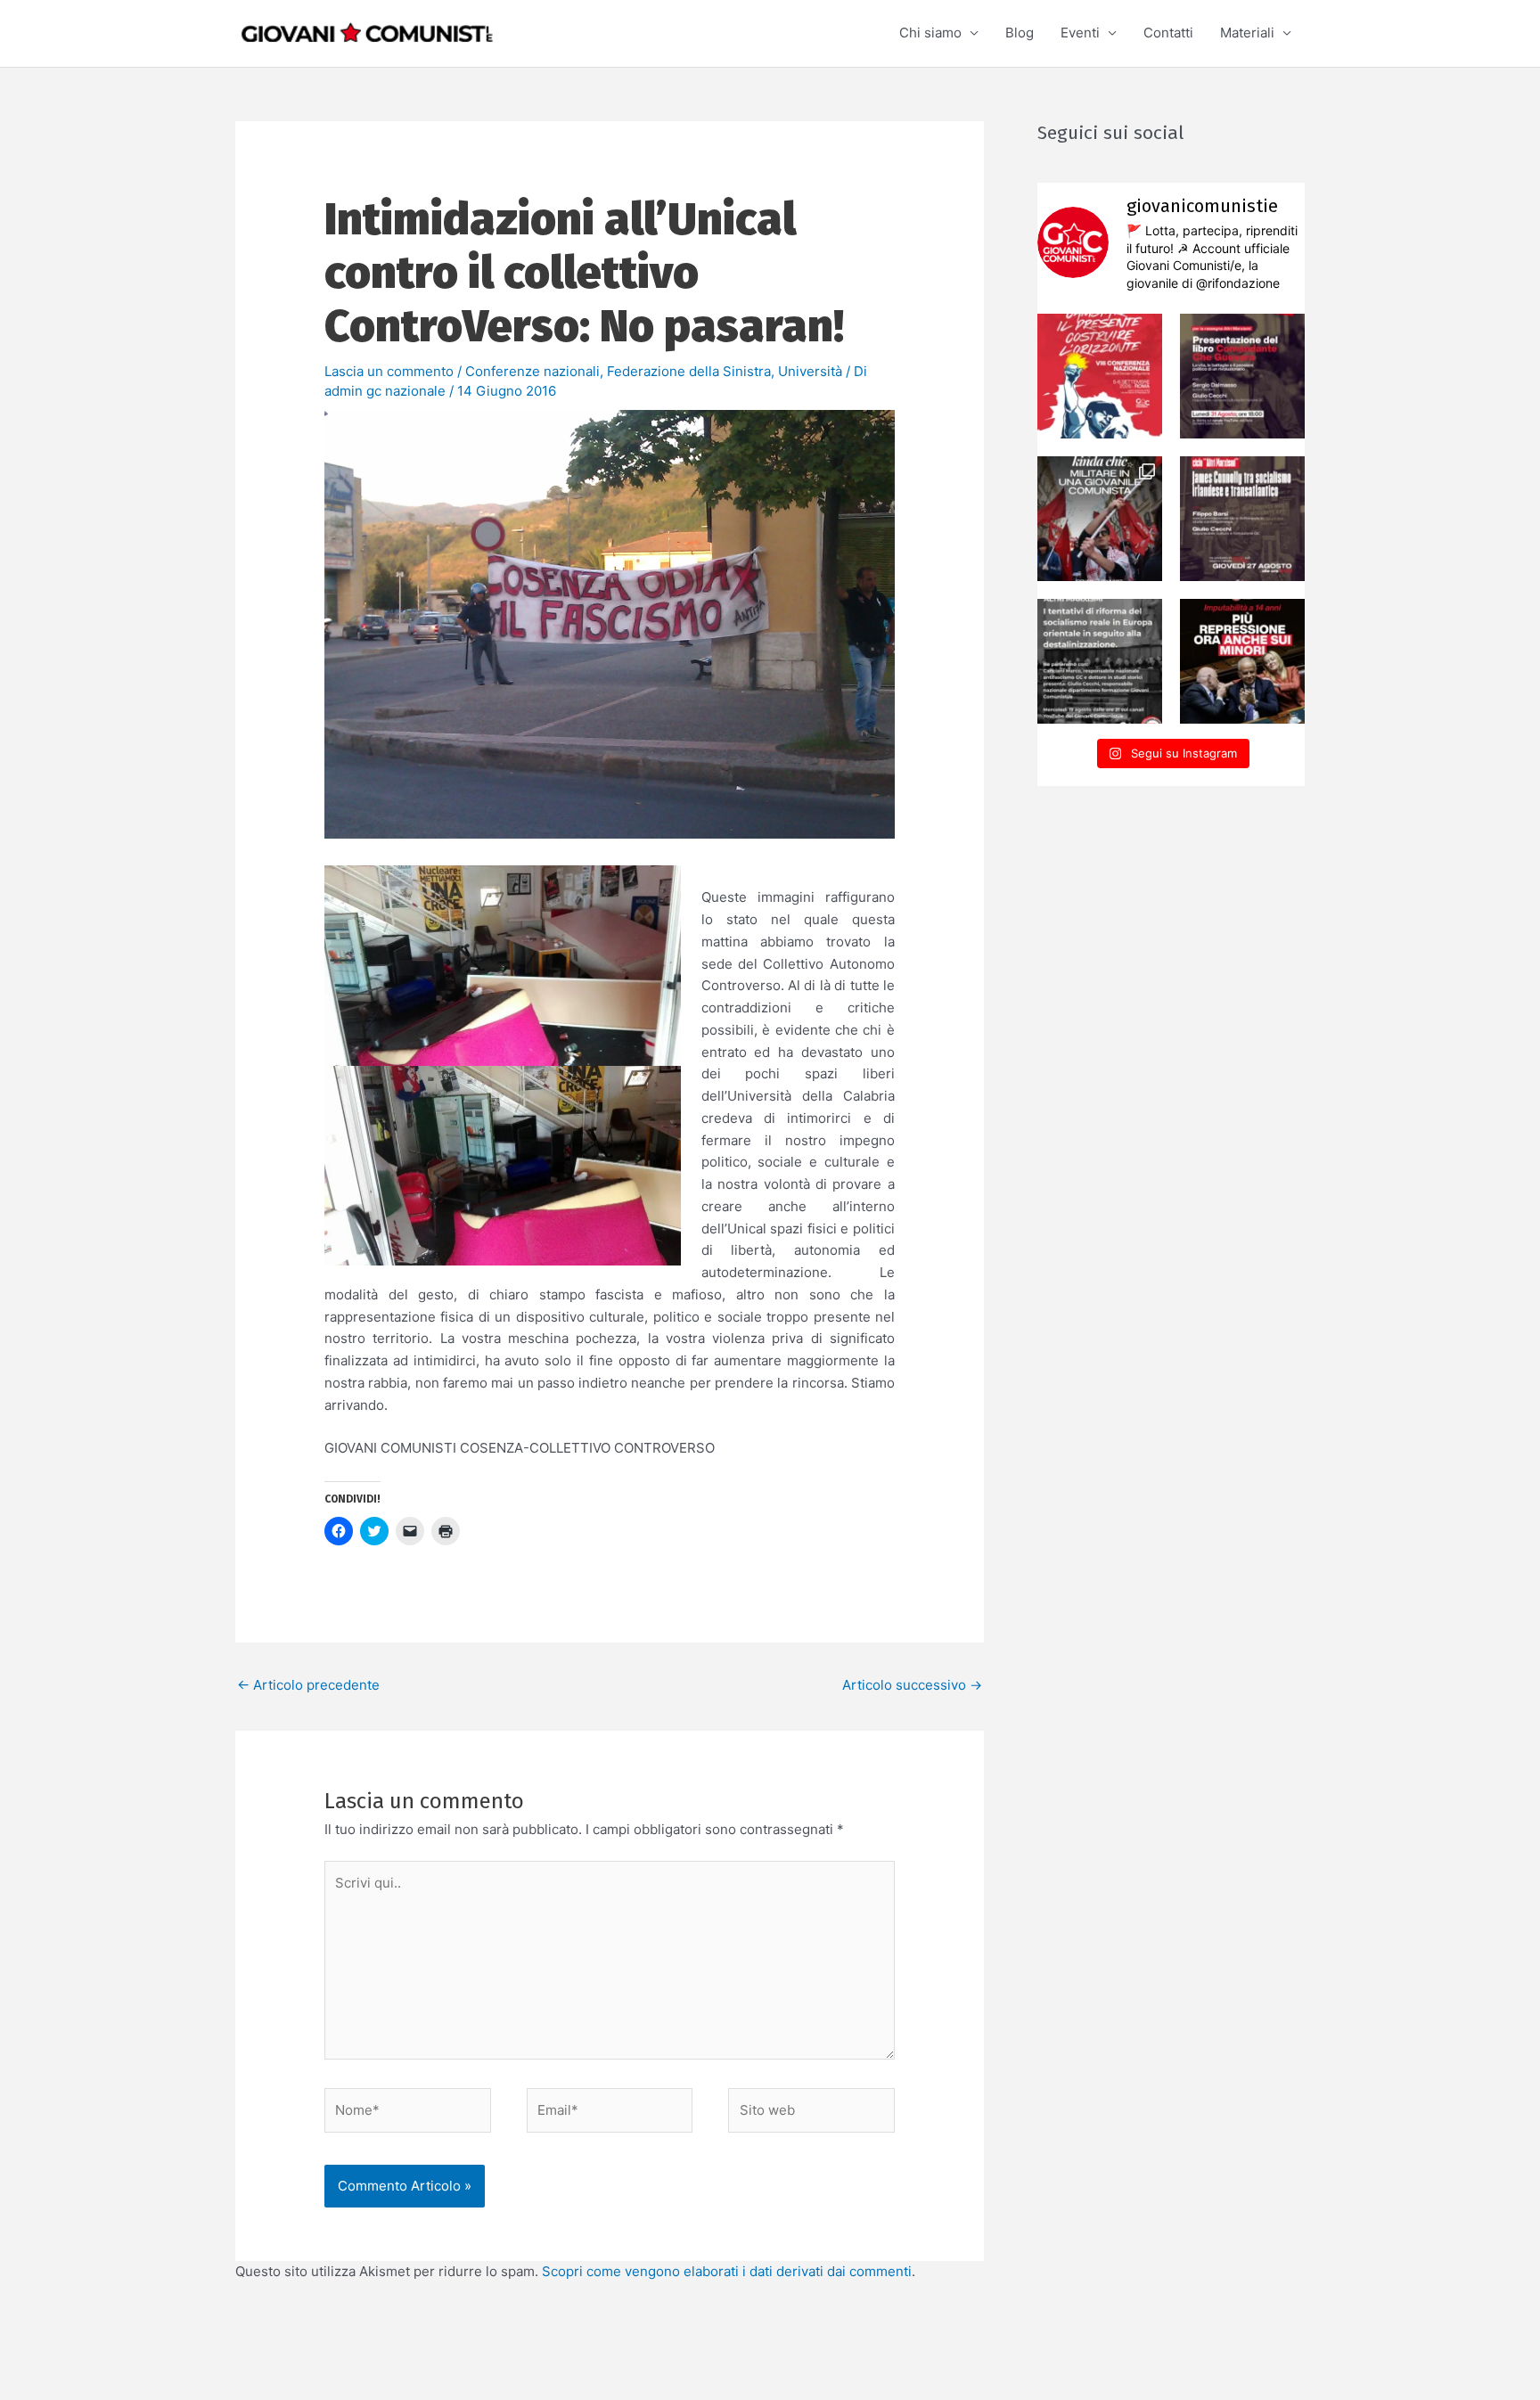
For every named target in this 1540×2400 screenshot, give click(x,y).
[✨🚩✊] (1100, 519)
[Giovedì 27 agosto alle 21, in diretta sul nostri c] (1242, 519)
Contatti (1168, 33)
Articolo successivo (912, 1685)
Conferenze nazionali (532, 371)
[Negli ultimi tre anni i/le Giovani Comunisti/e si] (1100, 376)
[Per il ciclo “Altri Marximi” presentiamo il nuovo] (1242, 376)
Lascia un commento (389, 371)
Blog (1020, 33)
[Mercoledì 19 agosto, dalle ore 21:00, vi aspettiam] (1100, 661)
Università (810, 371)
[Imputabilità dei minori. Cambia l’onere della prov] (1242, 661)
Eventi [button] (1080, 33)
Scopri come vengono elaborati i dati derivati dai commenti (727, 2271)
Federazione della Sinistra (689, 371)
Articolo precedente (308, 1685)
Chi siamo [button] (930, 33)
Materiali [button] (1247, 33)
